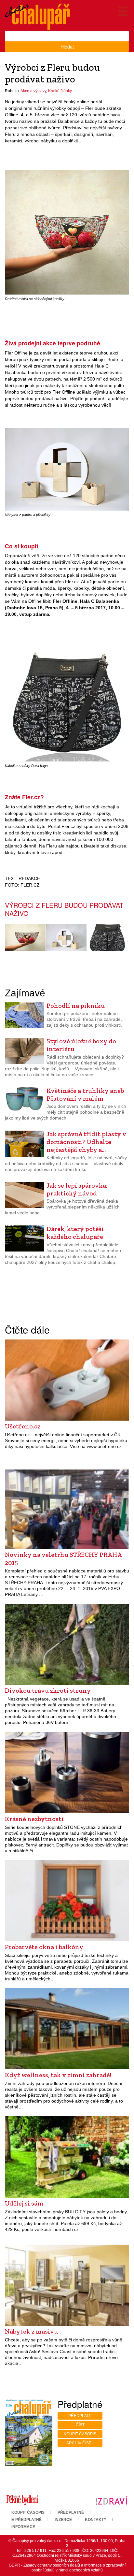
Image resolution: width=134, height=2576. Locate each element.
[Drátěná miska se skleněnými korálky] (67, 232)
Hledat (67, 47)
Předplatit (80, 2416)
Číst (80, 2425)
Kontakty (96, 2520)
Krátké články (60, 91)
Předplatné (71, 2512)
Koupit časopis (80, 2434)
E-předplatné (27, 2520)
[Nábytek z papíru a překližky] (67, 469)
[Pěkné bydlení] (22, 2500)
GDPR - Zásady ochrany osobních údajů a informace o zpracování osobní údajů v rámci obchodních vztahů (67, 2568)
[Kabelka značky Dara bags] (67, 699)
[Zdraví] (112, 2500)
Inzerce (63, 2520)
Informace (23, 2527)
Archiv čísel (80, 2443)
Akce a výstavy (33, 91)
